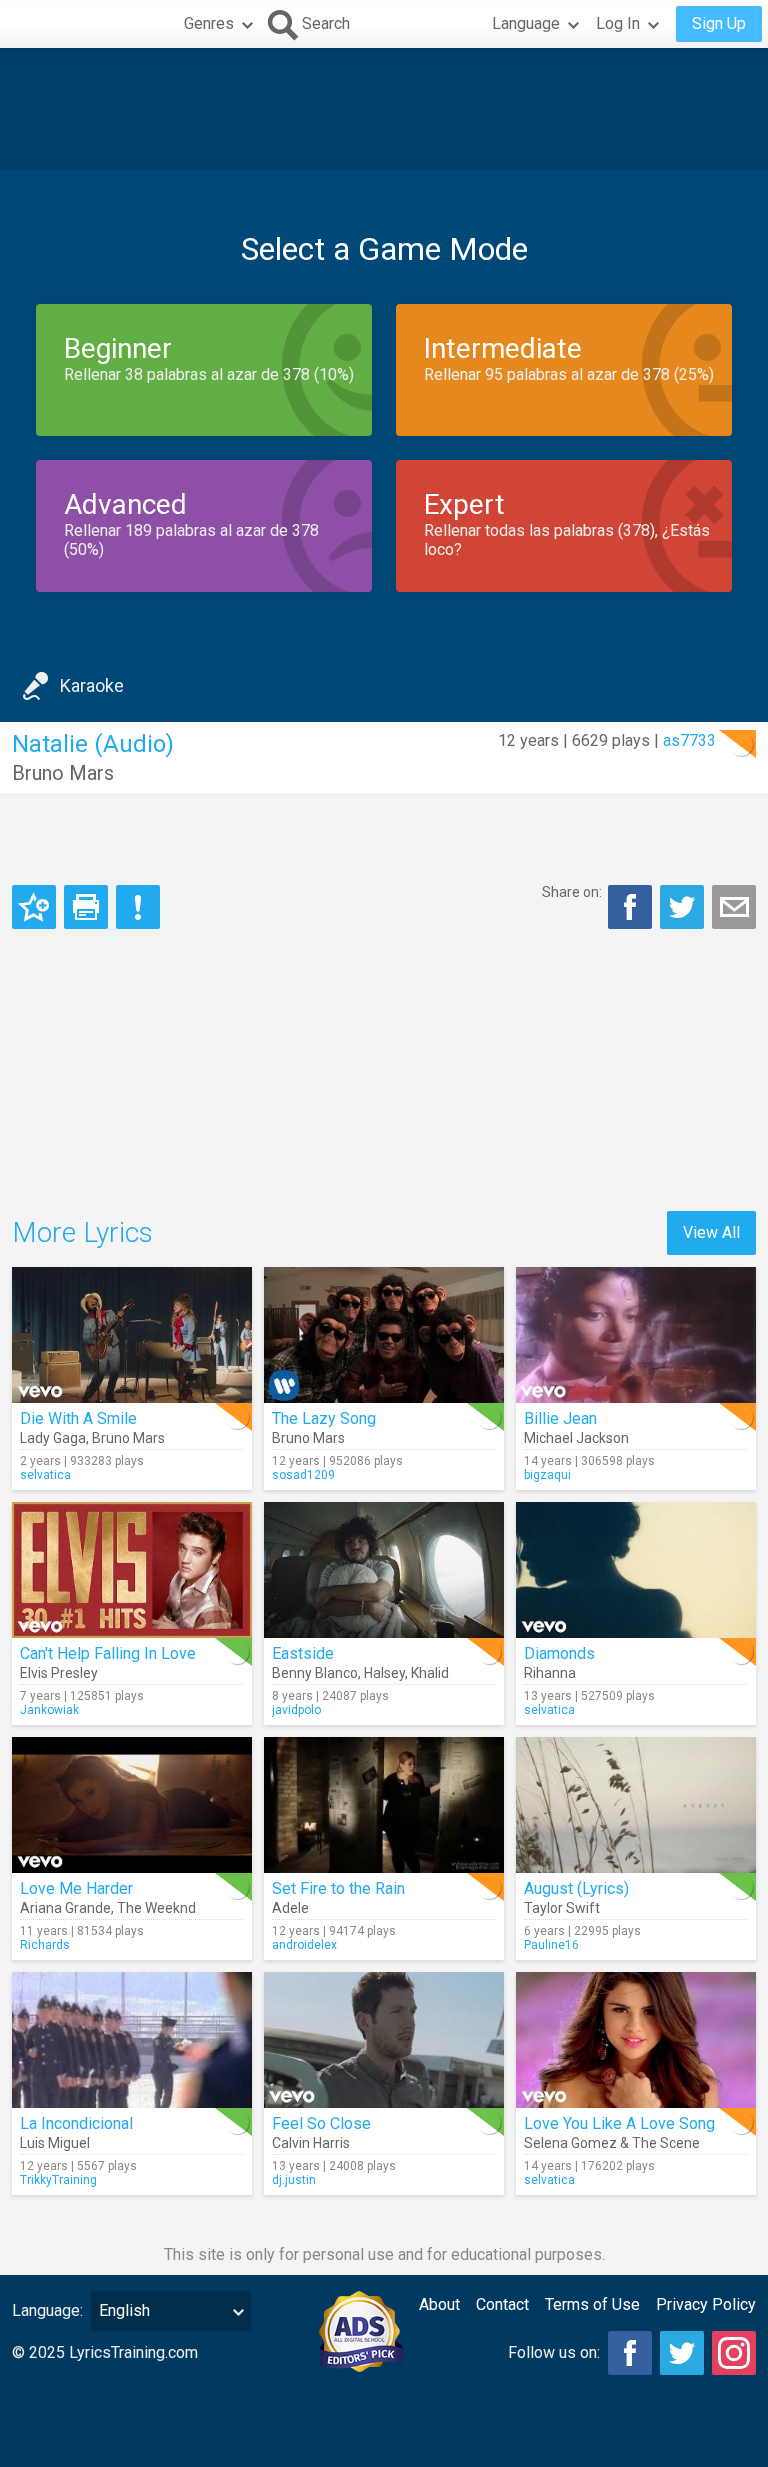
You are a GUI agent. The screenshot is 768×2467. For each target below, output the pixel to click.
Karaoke (92, 685)
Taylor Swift (562, 1908)
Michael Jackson (576, 1438)
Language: (47, 2310)
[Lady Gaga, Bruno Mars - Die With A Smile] (132, 1335)
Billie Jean (560, 1418)
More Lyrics (82, 1232)
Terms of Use (592, 2304)
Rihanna (550, 1673)
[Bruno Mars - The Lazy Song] (384, 1335)
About (439, 2304)
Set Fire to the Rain (338, 1888)
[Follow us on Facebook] (630, 2353)
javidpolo (296, 1710)
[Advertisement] (384, 109)
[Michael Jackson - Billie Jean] (636, 1335)
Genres (209, 23)
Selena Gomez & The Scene (612, 2143)
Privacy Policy (706, 2304)
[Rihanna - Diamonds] (636, 1570)
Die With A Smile (78, 1418)
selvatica (45, 1475)
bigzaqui (547, 1475)
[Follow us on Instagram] (734, 2353)
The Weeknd (156, 1908)
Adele (290, 1908)
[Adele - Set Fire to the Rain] (384, 1805)
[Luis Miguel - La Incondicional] (132, 2040)
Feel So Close (321, 2123)
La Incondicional (76, 2123)
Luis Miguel (55, 2143)
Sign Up (719, 23)
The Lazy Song (324, 1418)
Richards (45, 1945)
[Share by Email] (734, 907)
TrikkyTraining (58, 2180)
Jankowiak (49, 1710)
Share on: (572, 892)
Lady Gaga (53, 1438)
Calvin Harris (311, 2143)
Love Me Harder (76, 1888)
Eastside (303, 1653)
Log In (618, 23)
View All (711, 1232)
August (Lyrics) (576, 1888)
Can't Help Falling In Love (108, 1653)
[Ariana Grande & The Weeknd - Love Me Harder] (132, 1805)
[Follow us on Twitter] (682, 2353)
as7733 (689, 740)
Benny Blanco (315, 1673)
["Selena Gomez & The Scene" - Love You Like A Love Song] (636, 2040)
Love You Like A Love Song (619, 2123)
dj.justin (294, 2180)
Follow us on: (554, 2352)
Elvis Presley (59, 1673)
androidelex (304, 1945)
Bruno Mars (63, 773)
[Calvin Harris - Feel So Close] (384, 2040)
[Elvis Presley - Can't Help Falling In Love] (132, 1570)
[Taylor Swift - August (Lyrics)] (636, 1805)
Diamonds (559, 1653)
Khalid (430, 1673)
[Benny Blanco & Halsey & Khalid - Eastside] (384, 1570)
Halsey (384, 1673)
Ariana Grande (65, 1908)
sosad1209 (303, 1475)
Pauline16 (551, 1945)
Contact (502, 2304)
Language (526, 23)
